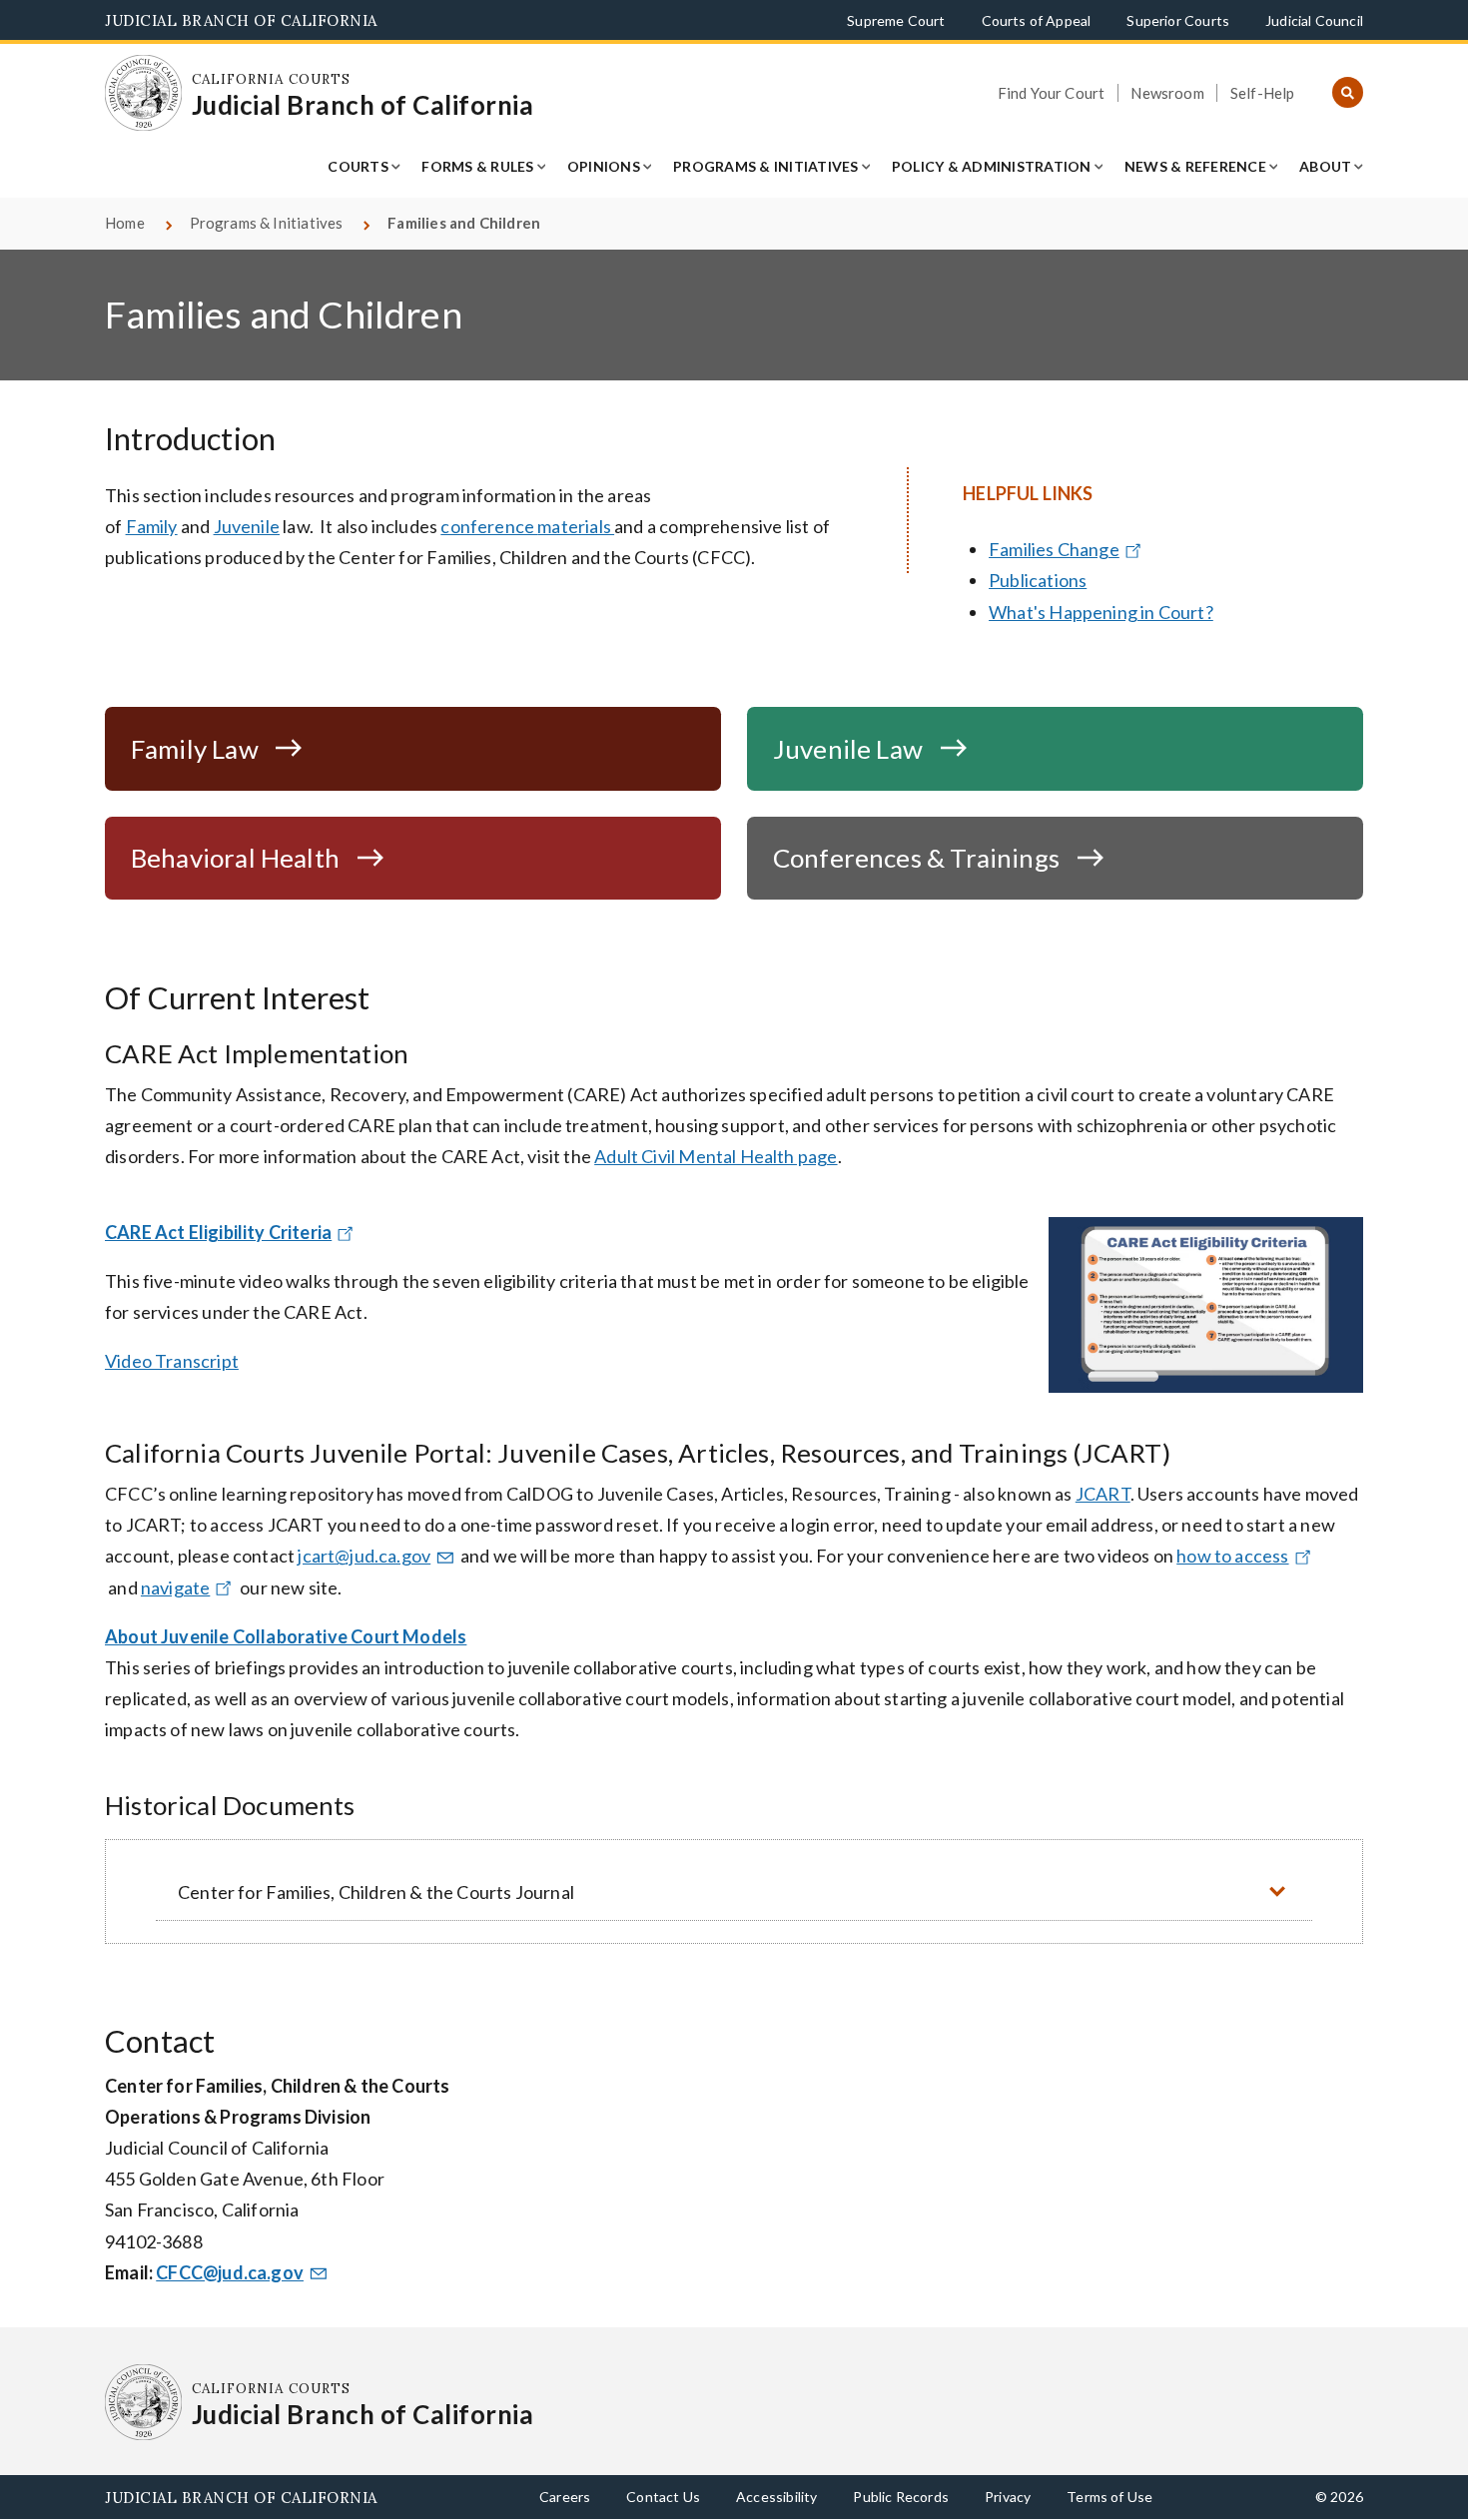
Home (125, 223)
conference (489, 526)
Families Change (1054, 549)
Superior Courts (1178, 20)
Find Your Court (1052, 93)
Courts (358, 166)
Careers (565, 2497)
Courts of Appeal (1037, 20)
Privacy (1008, 2497)
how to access (1232, 1556)
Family (152, 526)
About (1325, 166)
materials (576, 526)
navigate (175, 1587)
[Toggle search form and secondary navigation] (1348, 93)
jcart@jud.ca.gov (364, 1556)
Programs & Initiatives (766, 166)
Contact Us (663, 2497)
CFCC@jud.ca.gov (230, 2272)
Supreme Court (896, 20)
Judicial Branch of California (241, 20)
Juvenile (247, 526)
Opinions (604, 166)
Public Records (901, 2497)
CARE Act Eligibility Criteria (218, 1232)
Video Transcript (172, 1361)
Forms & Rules (477, 166)
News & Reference (1195, 166)
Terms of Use (1109, 2497)
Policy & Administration (992, 166)
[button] (734, 1891)
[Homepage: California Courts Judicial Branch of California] (143, 93)
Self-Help (1263, 93)
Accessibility (776, 2497)
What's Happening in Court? (1101, 612)
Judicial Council (1314, 20)
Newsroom (1167, 93)
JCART (1103, 1494)
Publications (1038, 580)
